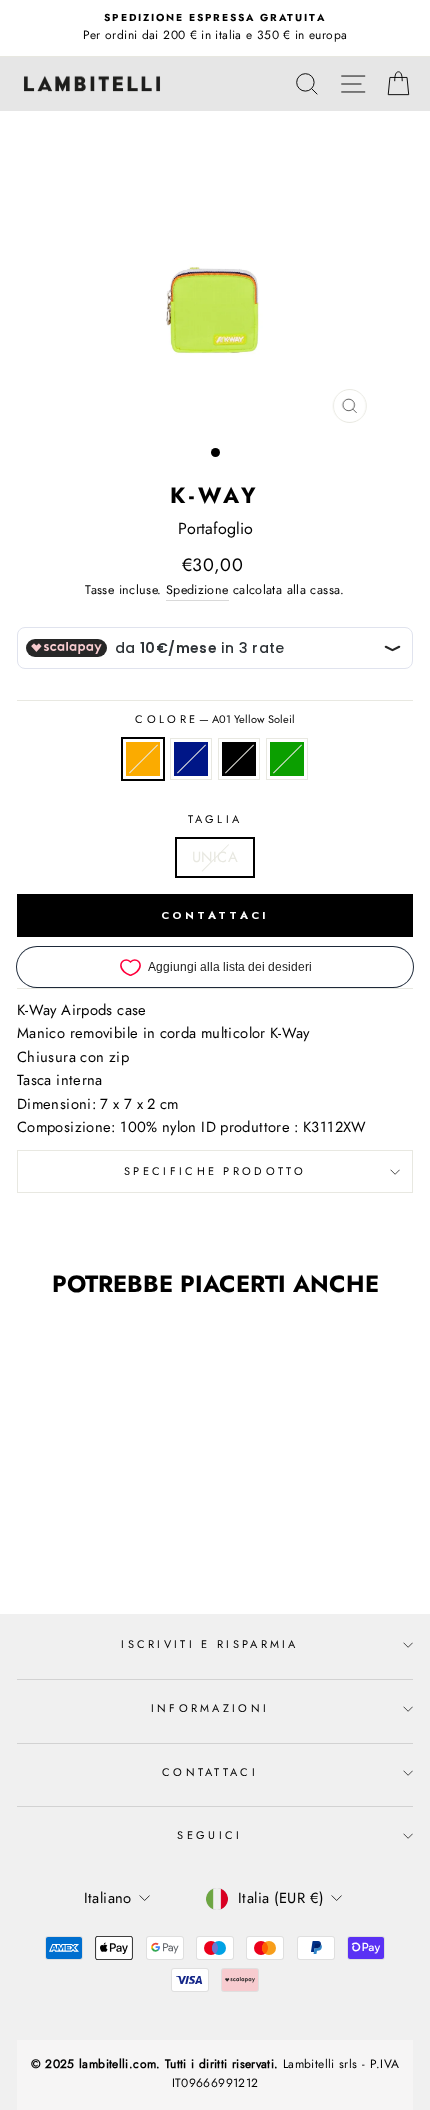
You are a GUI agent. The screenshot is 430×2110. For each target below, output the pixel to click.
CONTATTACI (215, 915)
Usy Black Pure (239, 759)
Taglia (215, 819)
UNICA (215, 857)
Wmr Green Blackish (287, 759)
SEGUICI (209, 1835)
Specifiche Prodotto (215, 1171)
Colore (214, 719)
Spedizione (197, 590)
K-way (215, 495)
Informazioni (210, 1708)
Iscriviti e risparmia (210, 1644)
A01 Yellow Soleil (143, 759)
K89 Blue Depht (191, 759)
